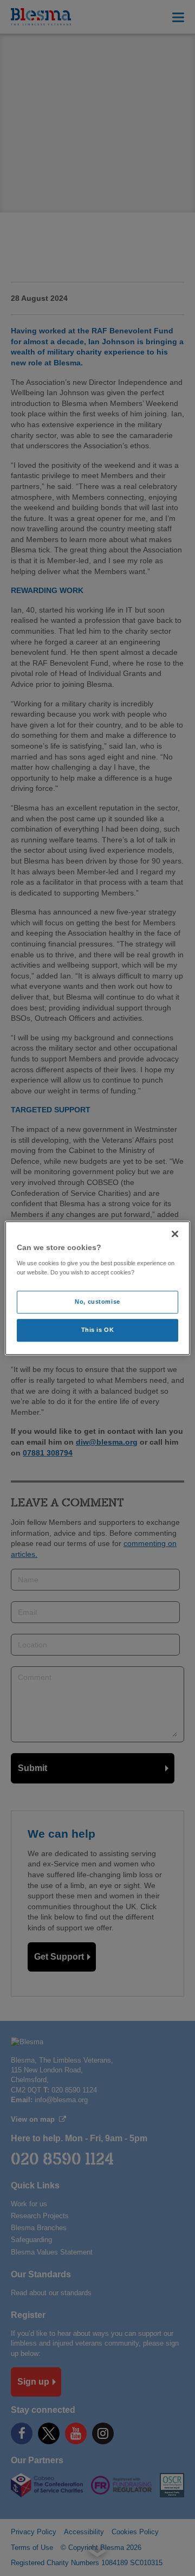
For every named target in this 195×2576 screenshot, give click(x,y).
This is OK (98, 1330)
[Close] (175, 1234)
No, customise (97, 1302)
